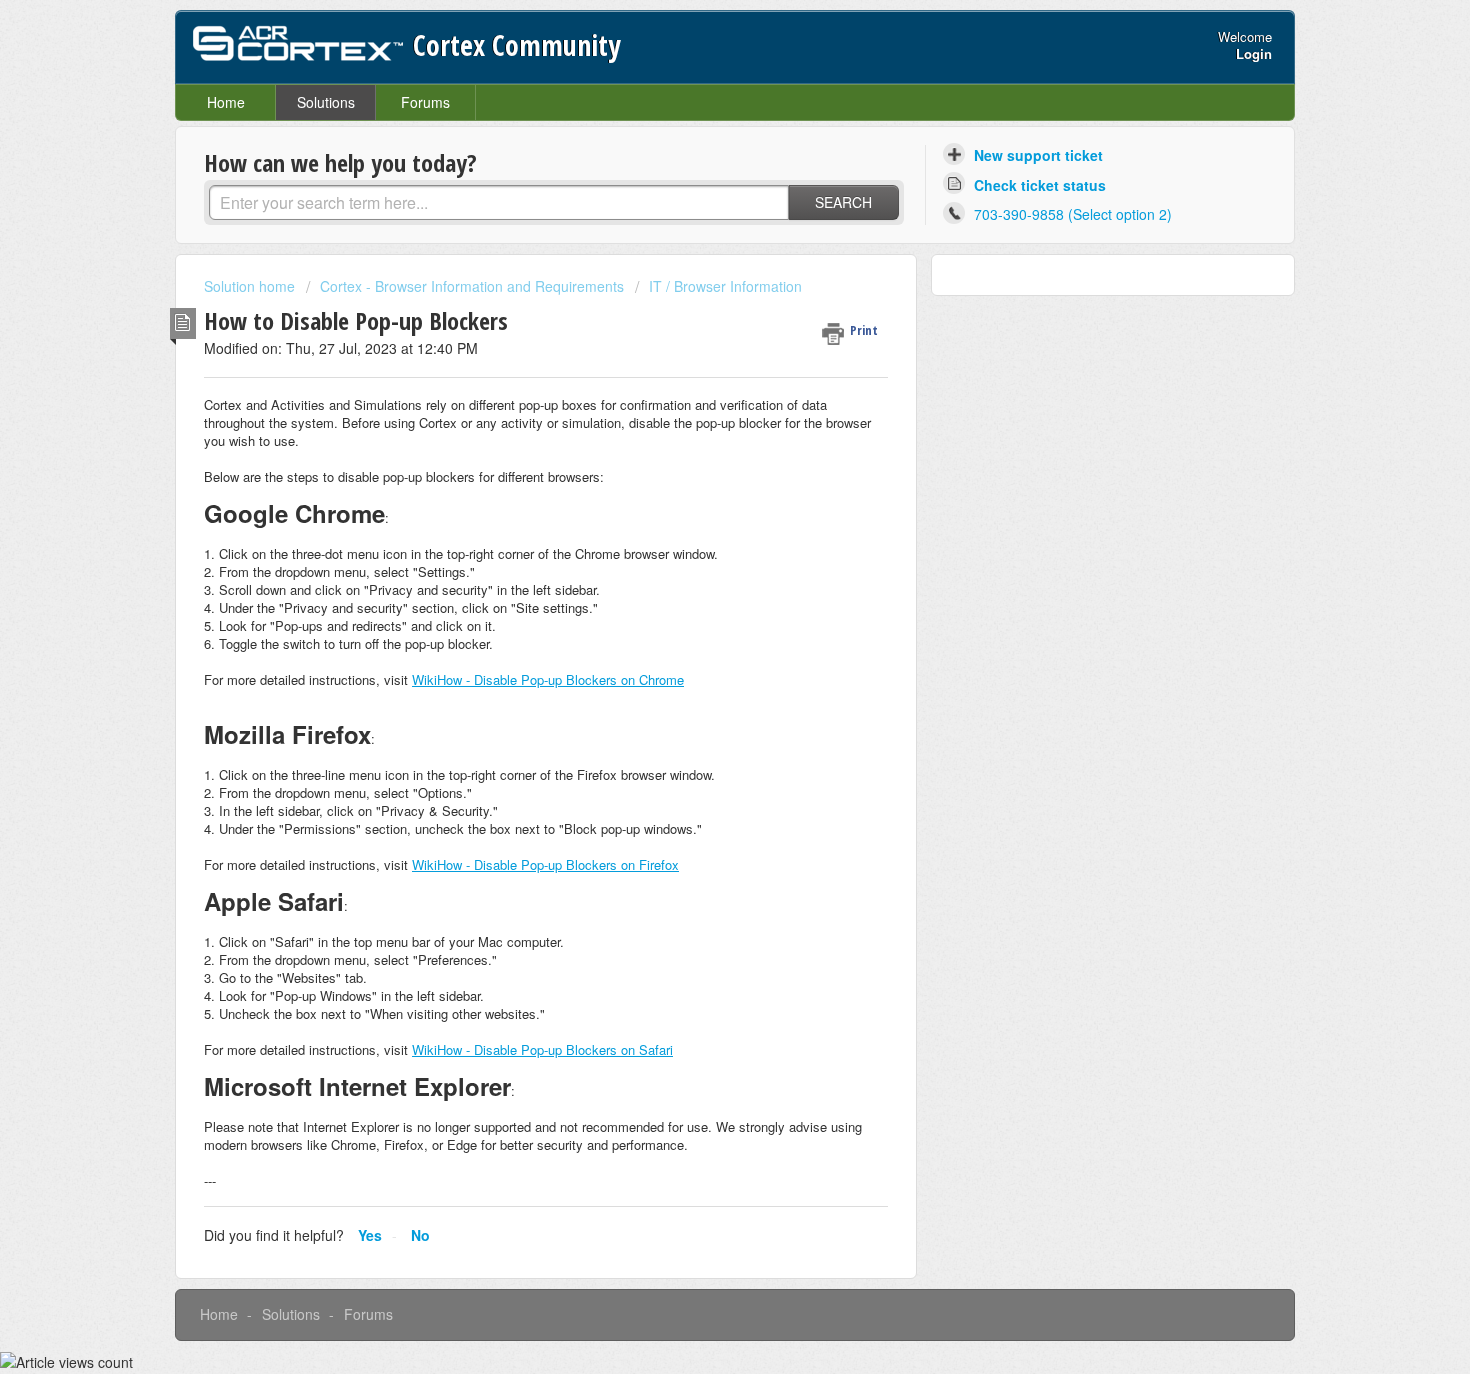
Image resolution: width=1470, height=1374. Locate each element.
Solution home (251, 286)
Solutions (326, 102)
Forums (425, 102)
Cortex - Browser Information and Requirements (472, 286)
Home (226, 102)
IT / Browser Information (725, 286)
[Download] (698, 429)
